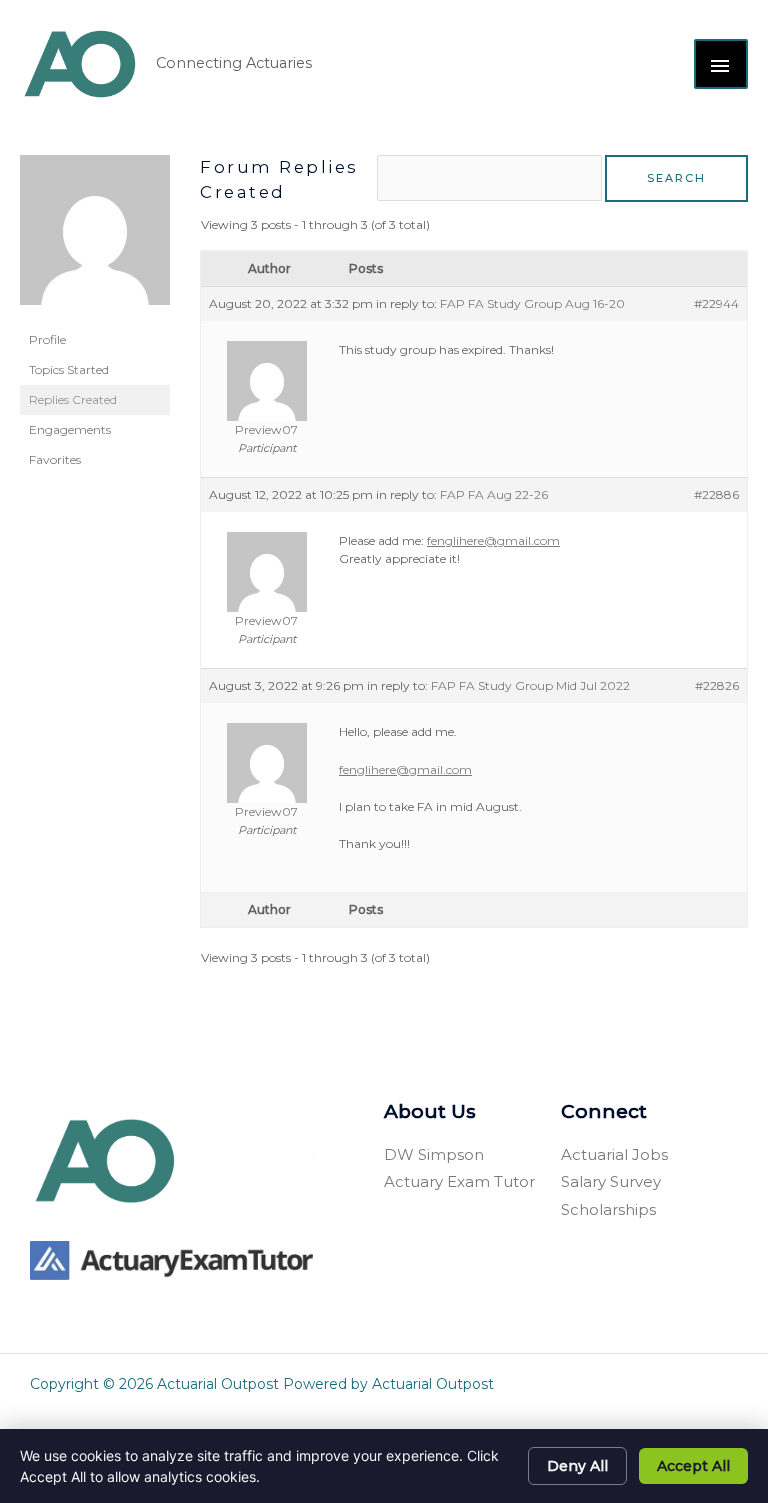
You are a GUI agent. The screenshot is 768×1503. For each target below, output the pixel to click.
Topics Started (69, 369)
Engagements (70, 429)
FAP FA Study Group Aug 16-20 (532, 303)
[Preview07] (95, 238)
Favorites (55, 459)
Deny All (577, 1466)
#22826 (717, 685)
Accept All (693, 1466)
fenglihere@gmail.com (493, 540)
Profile (47, 339)
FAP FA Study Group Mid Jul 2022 (530, 685)
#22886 (716, 494)
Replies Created (73, 399)
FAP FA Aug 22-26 (494, 494)
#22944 (716, 303)
